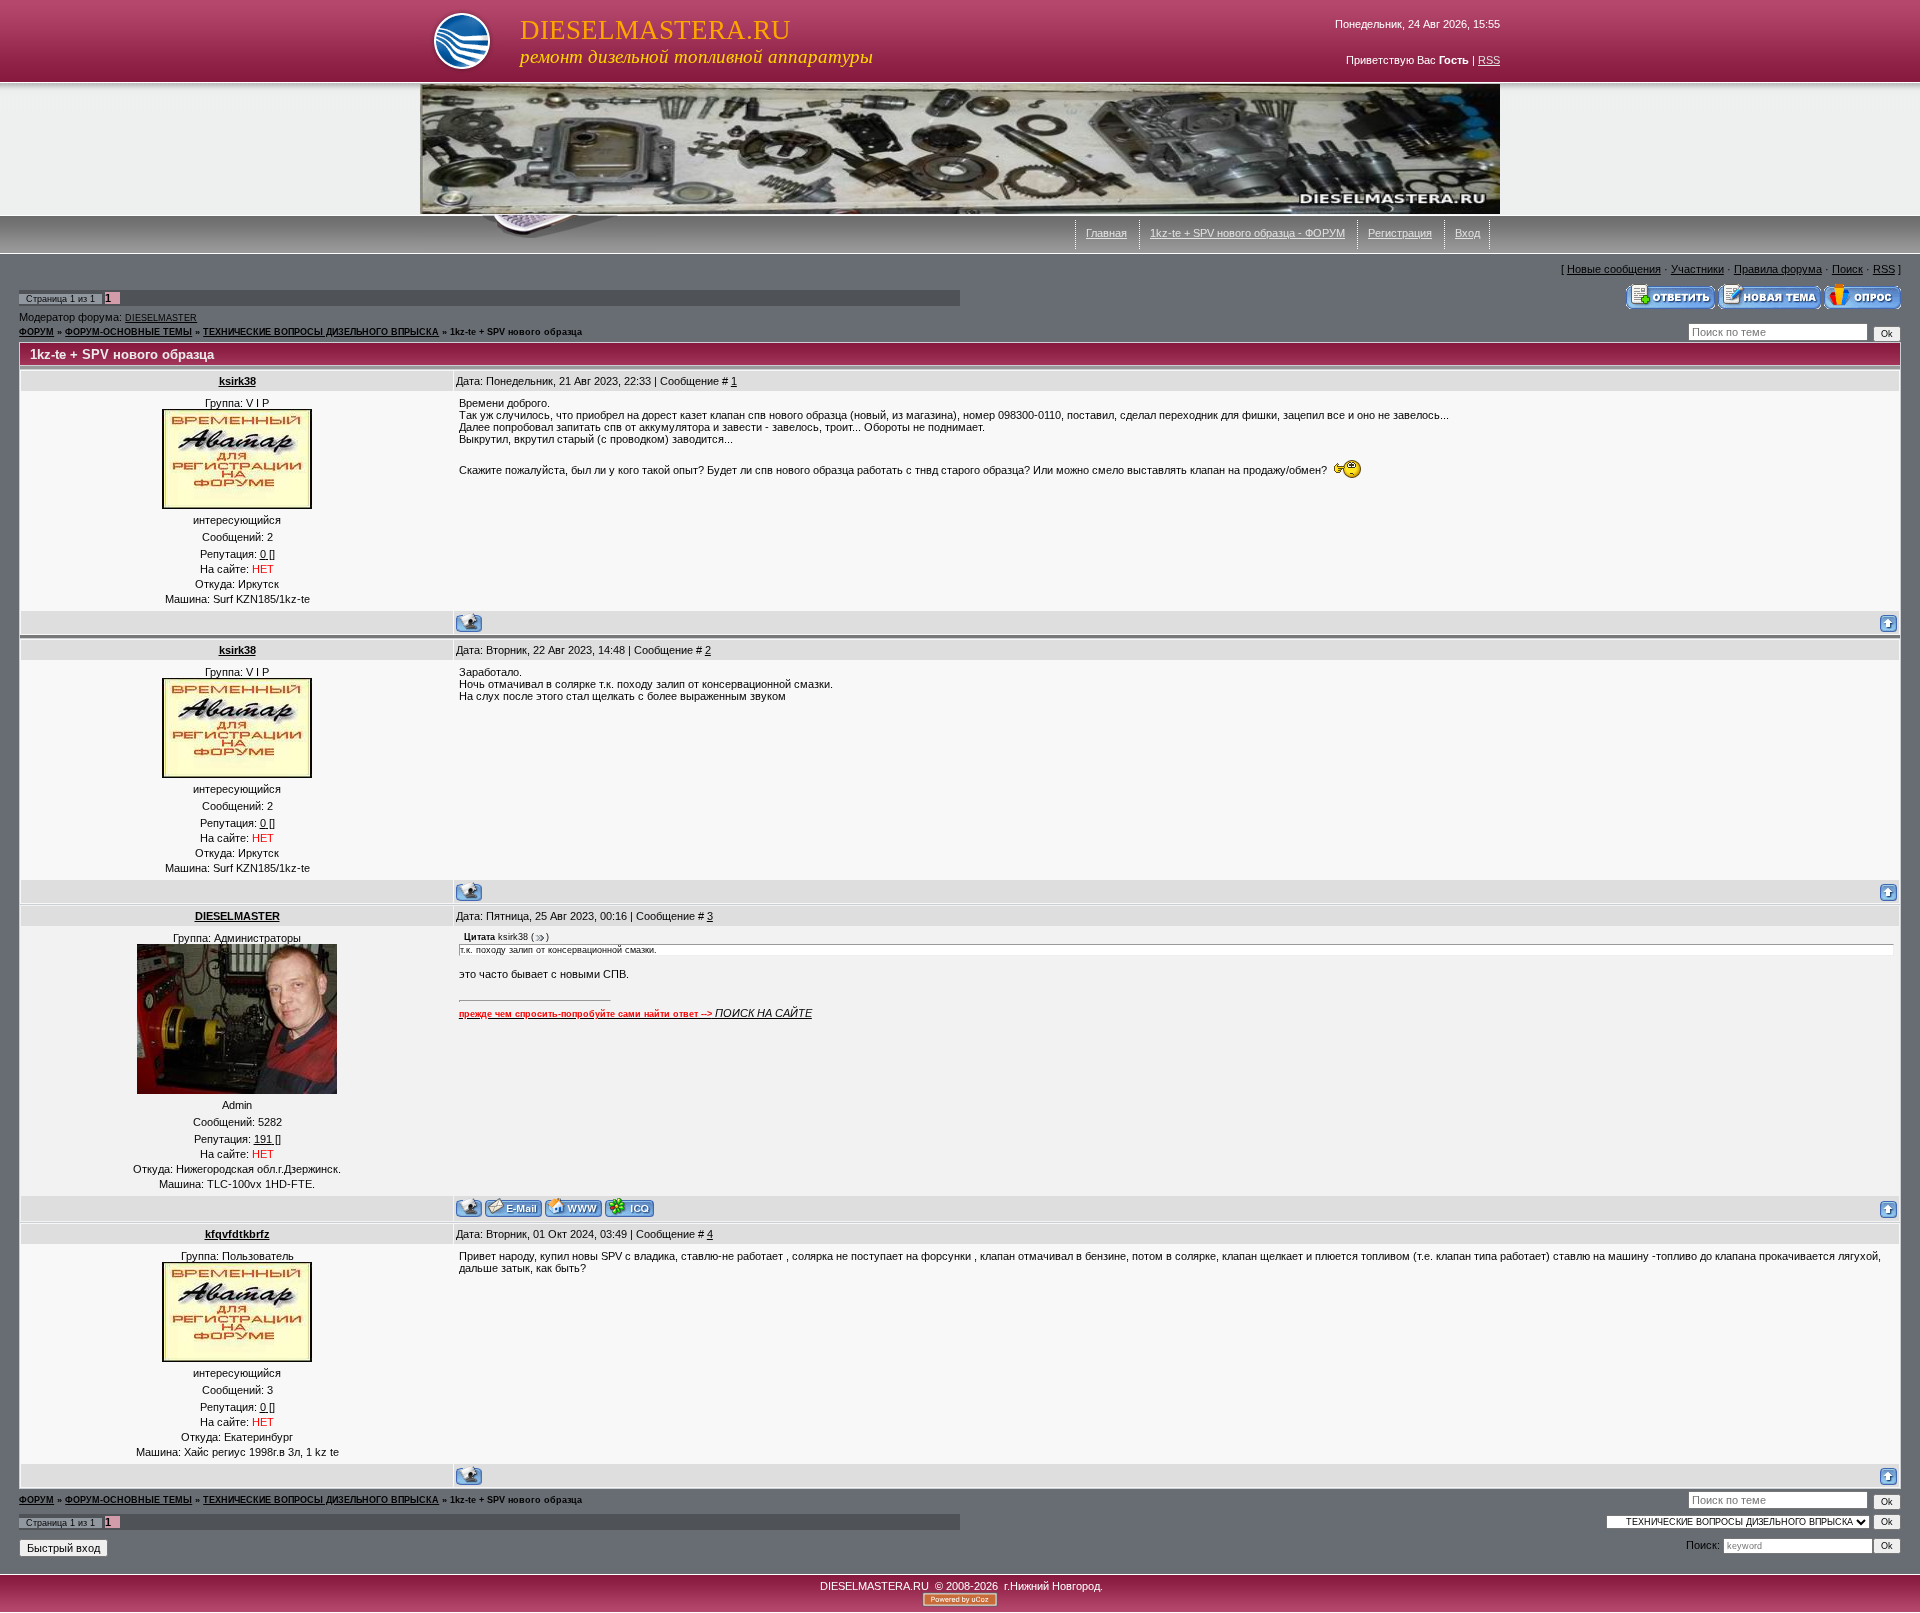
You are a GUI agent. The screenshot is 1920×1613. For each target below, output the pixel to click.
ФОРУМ (36, 332)
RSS (1489, 60)
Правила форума (1778, 269)
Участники (1697, 269)
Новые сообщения (1614, 269)
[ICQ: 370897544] (629, 1207)
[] (267, 554)
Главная (1106, 233)
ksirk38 (237, 381)
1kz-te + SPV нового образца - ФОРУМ (1247, 233)
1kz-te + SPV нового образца (516, 332)
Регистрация (1400, 233)
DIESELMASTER (161, 318)
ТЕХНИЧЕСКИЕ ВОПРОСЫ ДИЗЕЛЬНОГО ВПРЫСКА (321, 332)
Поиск (1847, 269)
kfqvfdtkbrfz (237, 1234)
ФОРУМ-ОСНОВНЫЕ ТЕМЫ (128, 332)
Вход (1467, 233)
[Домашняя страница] (573, 1207)
